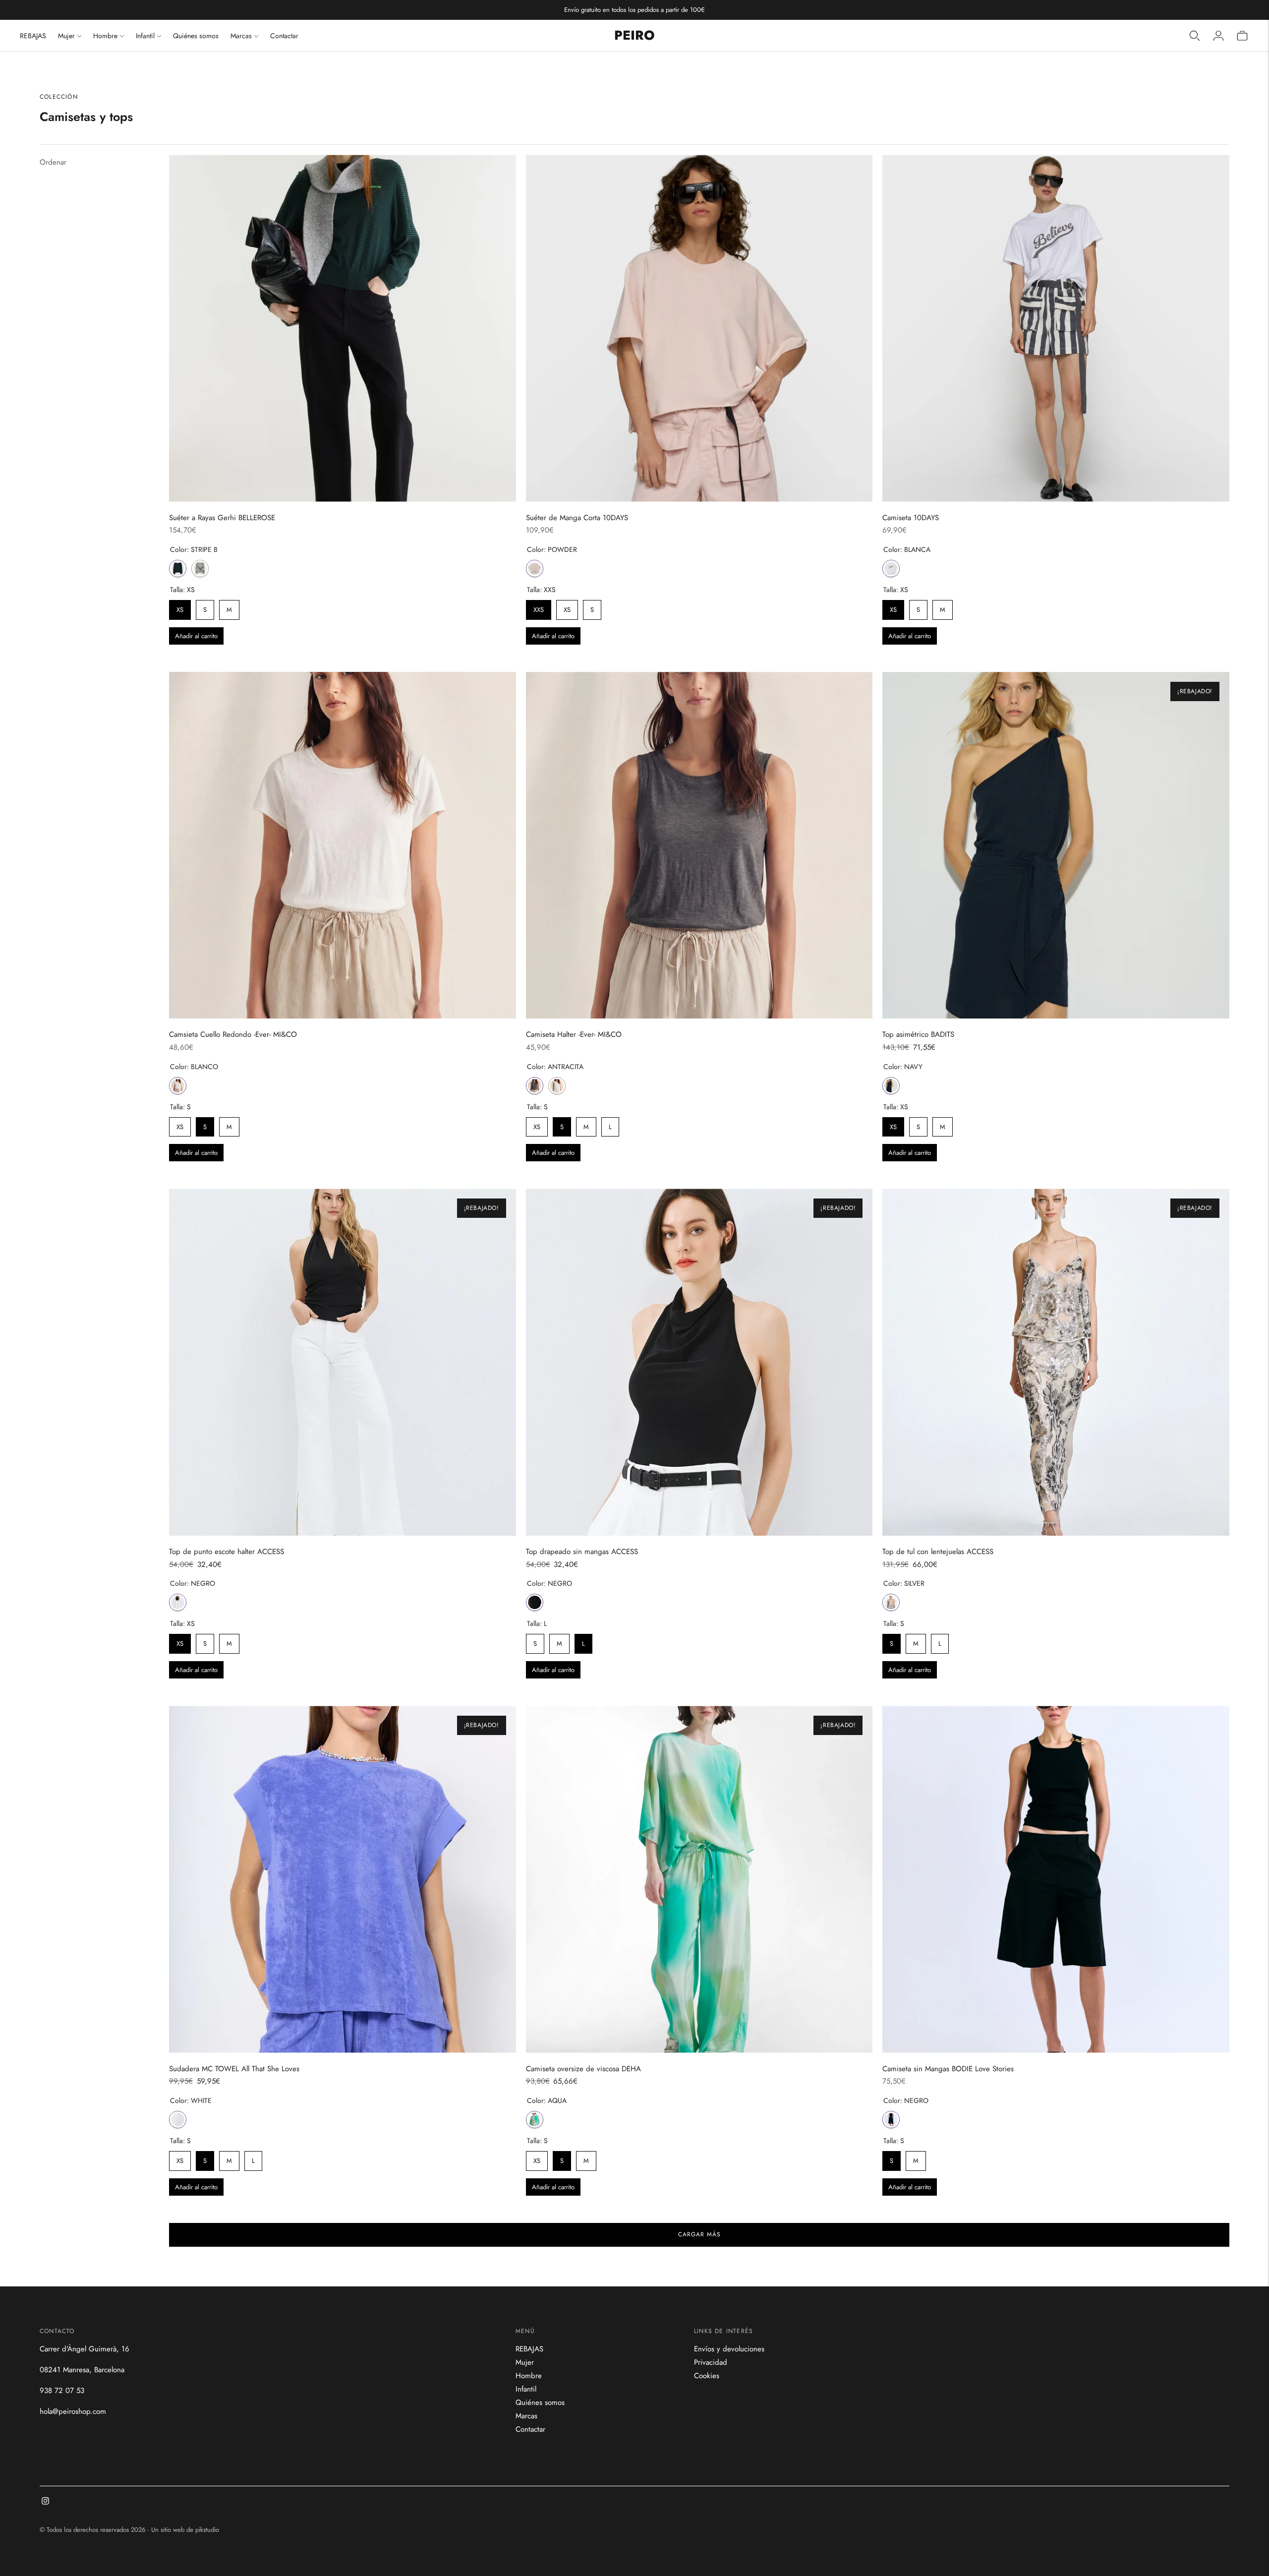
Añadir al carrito (196, 636)
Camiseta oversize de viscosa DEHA (583, 2069)
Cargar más (699, 2234)
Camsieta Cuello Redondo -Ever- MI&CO (233, 1034)
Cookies (707, 2376)
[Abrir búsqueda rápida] (1195, 36)
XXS (538, 607)
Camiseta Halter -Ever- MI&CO (574, 1034)
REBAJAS (33, 36)
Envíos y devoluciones (729, 2349)
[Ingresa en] (1218, 36)
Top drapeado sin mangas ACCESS (582, 1552)
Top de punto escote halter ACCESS (227, 1552)
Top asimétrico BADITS (918, 1034)
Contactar (284, 36)
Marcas (241, 36)
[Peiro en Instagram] (45, 2502)
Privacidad (711, 2362)
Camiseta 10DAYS (911, 518)
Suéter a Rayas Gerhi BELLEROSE (222, 518)
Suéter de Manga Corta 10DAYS (577, 518)
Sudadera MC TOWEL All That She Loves (234, 2069)
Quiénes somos (196, 36)
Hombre (105, 36)
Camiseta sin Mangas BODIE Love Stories (948, 2069)
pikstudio (207, 2530)
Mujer (66, 36)
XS (180, 607)
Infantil (145, 36)
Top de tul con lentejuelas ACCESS (938, 1552)
